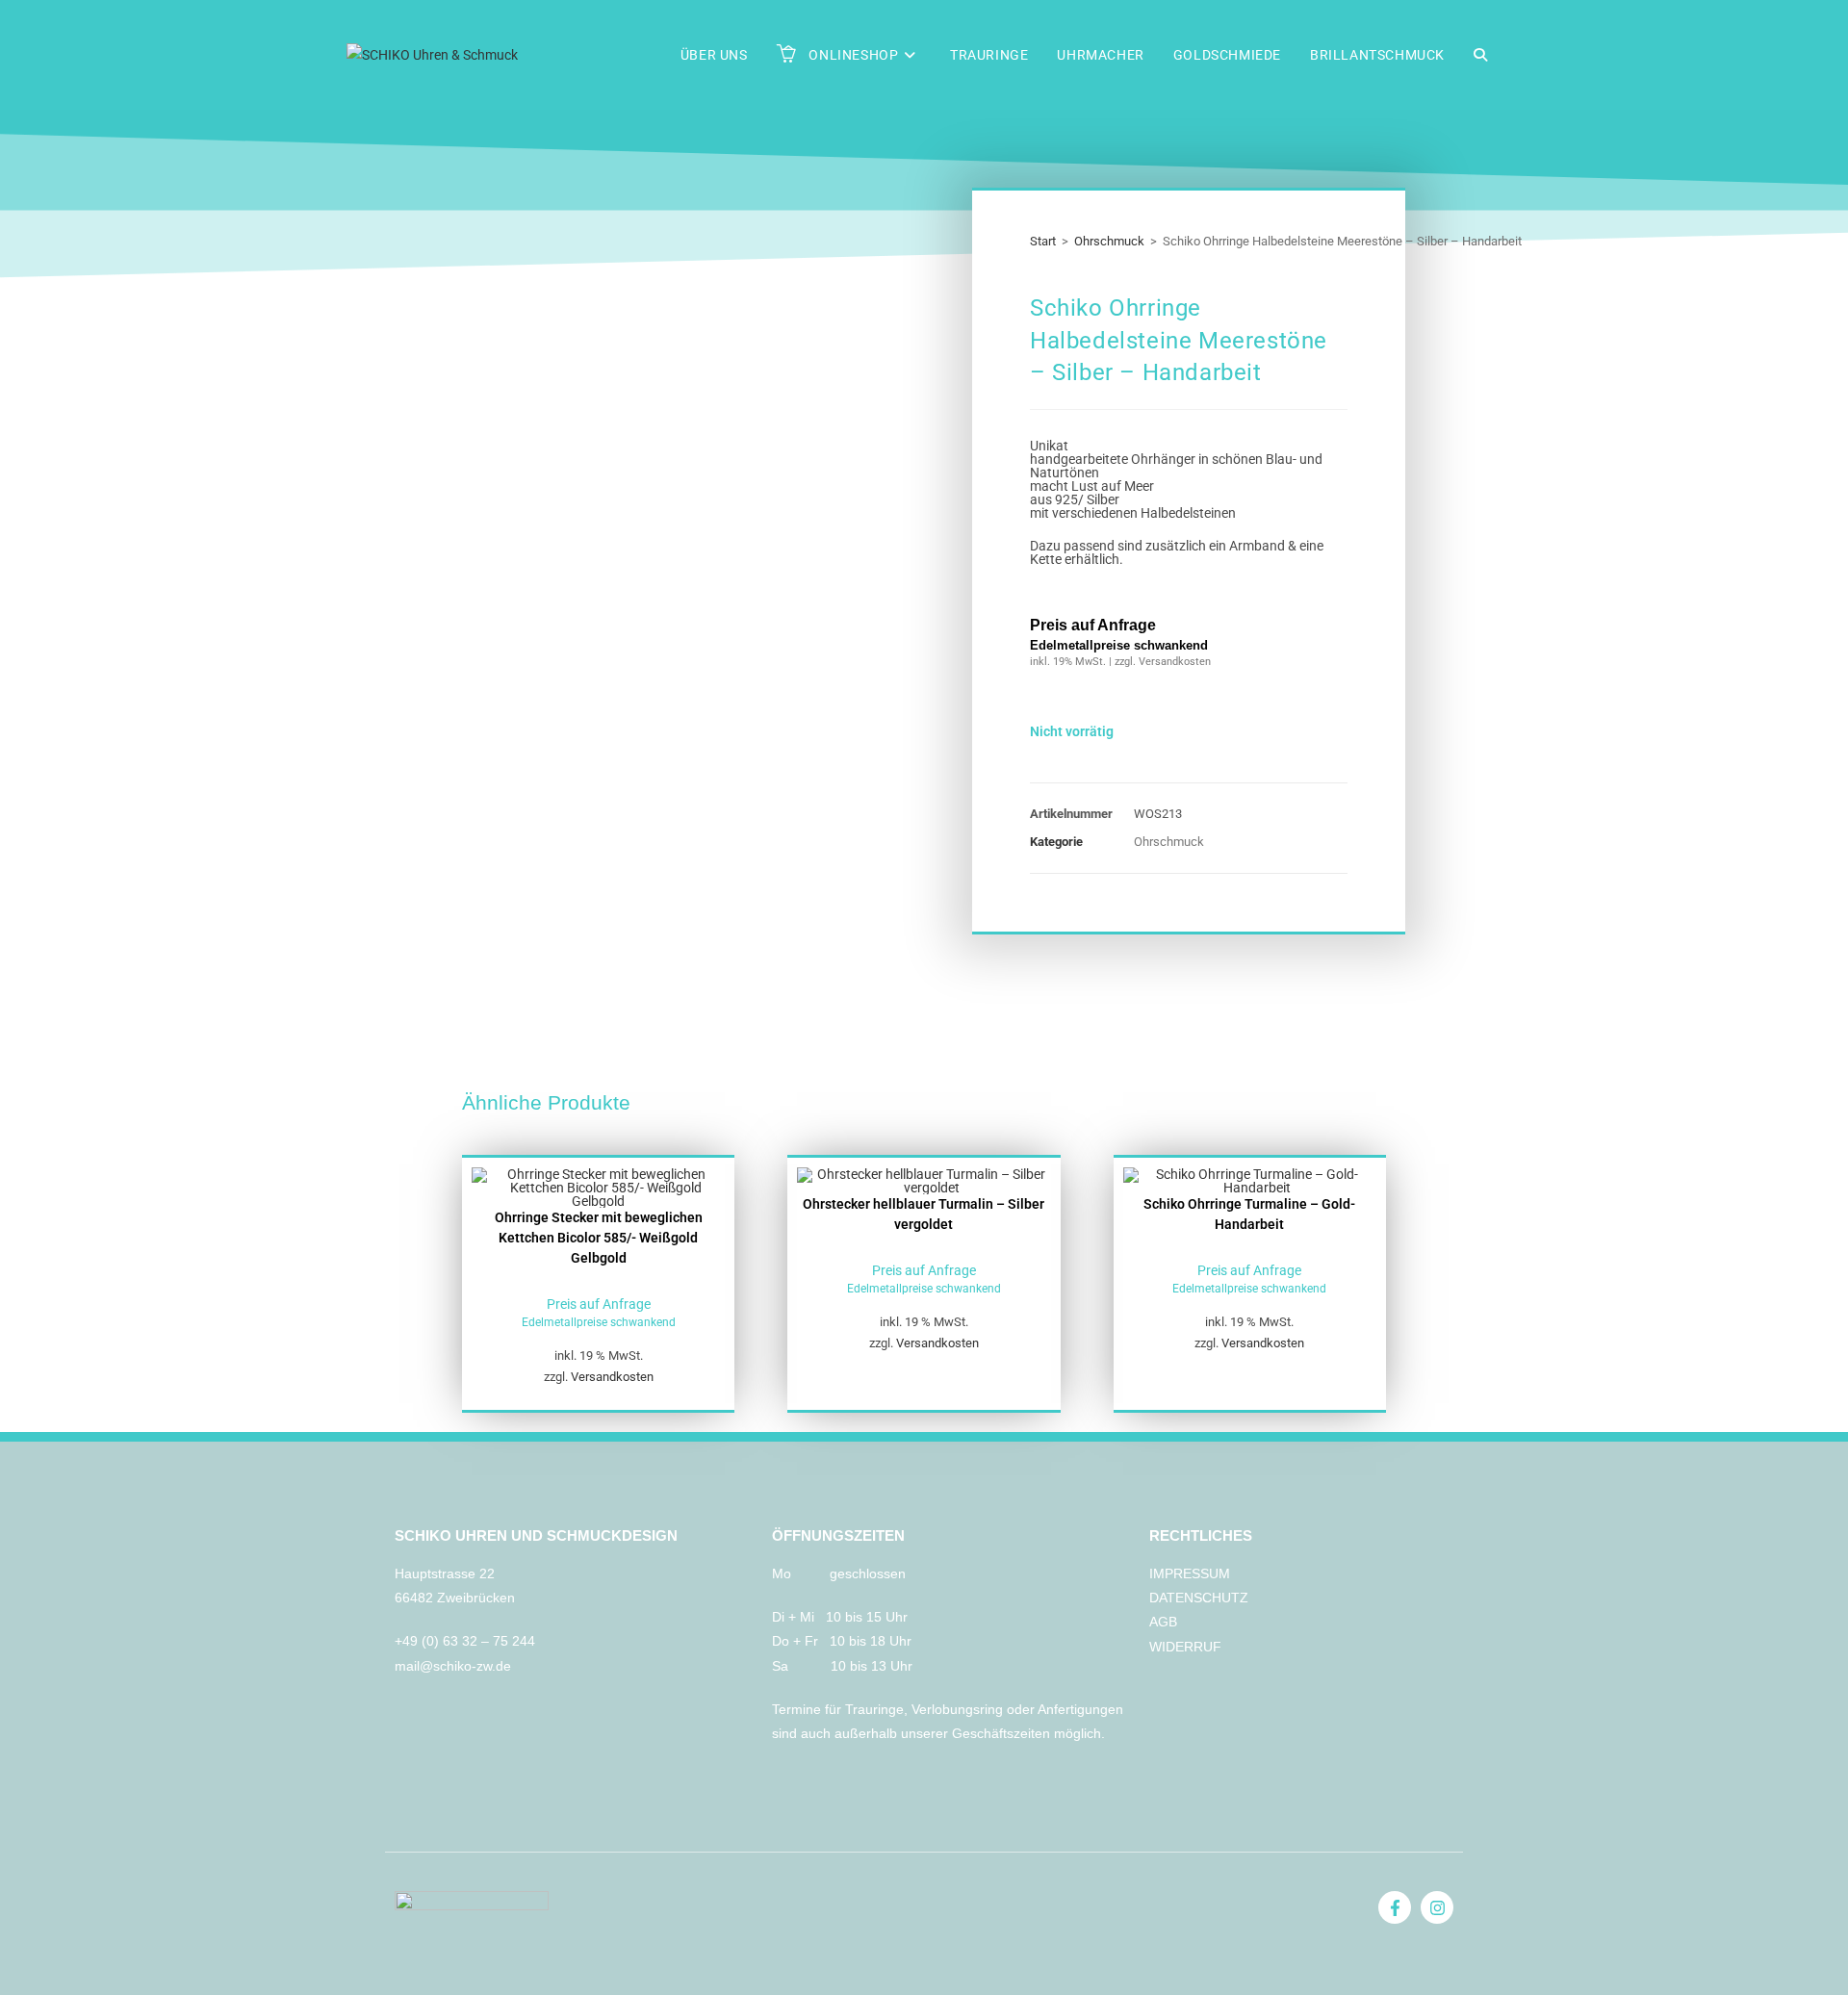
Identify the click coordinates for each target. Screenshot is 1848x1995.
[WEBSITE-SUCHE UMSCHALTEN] (1480, 55)
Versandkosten (612, 1377)
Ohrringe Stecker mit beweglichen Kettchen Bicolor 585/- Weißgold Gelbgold (599, 1238)
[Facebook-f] (1395, 1907)
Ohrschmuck (1109, 241)
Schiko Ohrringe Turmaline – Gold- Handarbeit (1249, 1214)
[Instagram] (1437, 1907)
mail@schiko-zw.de (453, 1666)
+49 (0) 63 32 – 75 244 (467, 1641)
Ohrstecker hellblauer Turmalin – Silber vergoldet (924, 1214)
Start (1043, 241)
